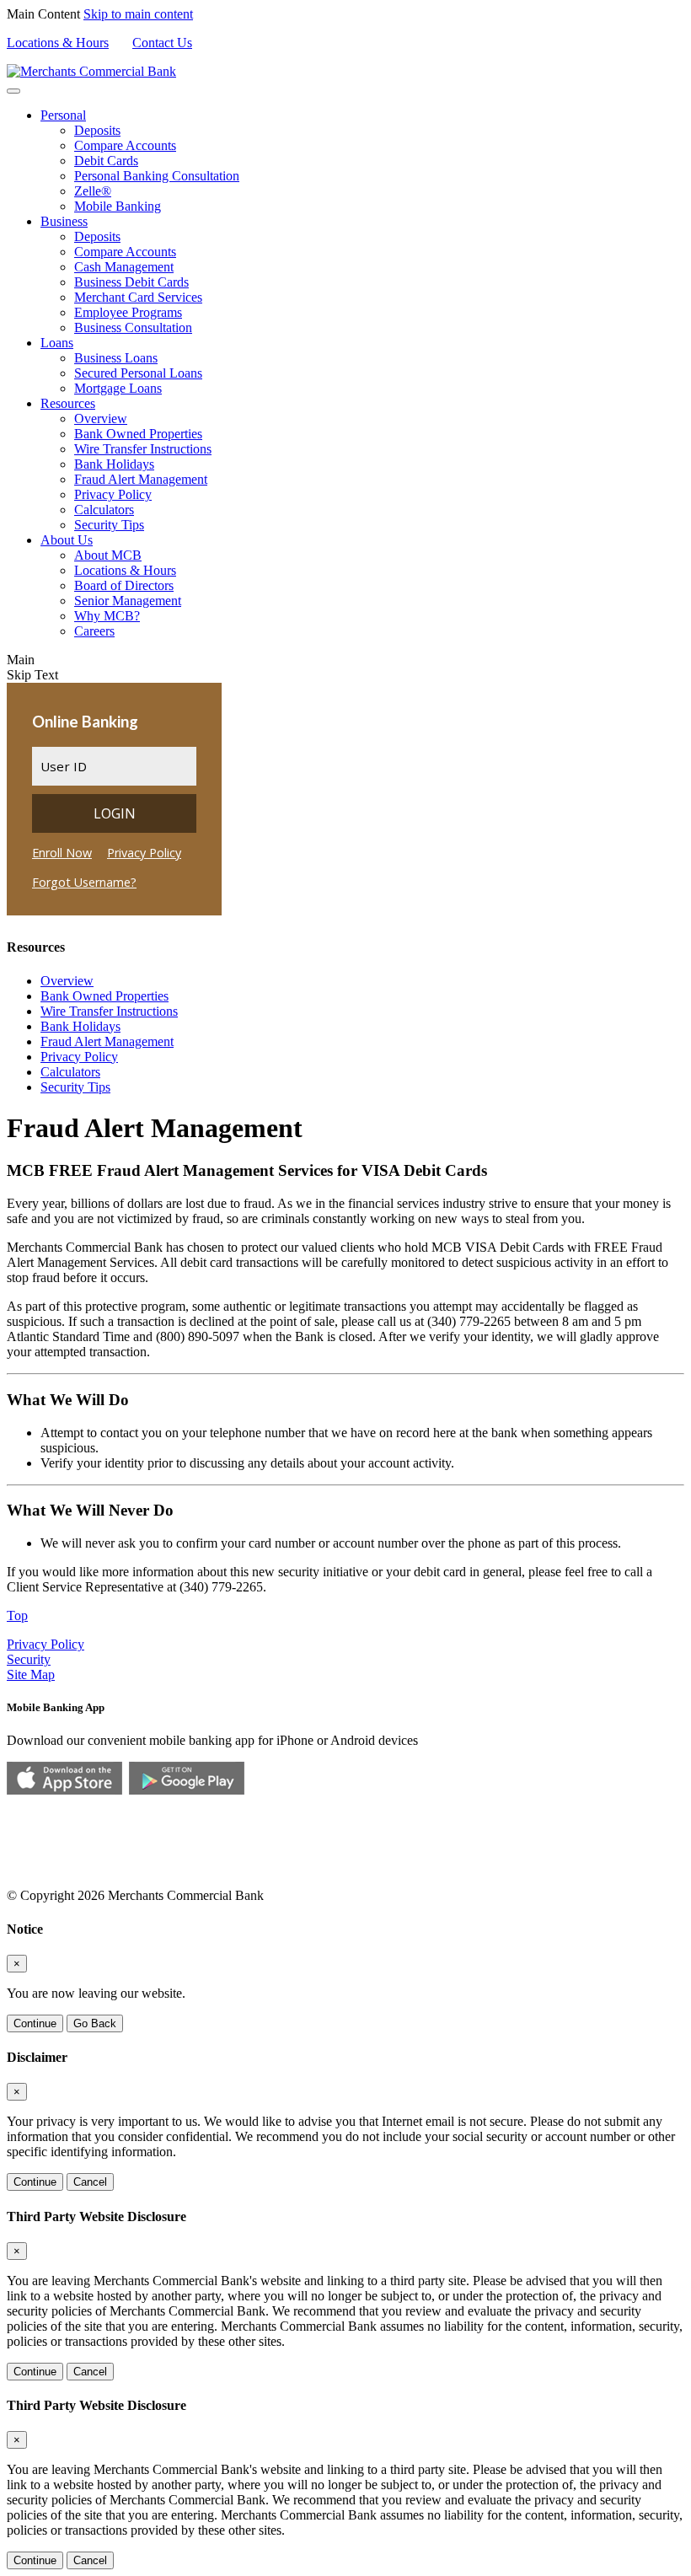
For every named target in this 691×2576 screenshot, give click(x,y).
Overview (101, 419)
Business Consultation (133, 327)
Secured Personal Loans (138, 373)
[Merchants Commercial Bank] (91, 71)
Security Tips (109, 525)
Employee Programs (128, 312)
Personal (63, 115)
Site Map (31, 1674)
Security (29, 1659)
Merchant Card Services (138, 297)
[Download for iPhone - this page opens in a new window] (64, 1790)
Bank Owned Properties (138, 434)
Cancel (90, 2182)
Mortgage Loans (118, 388)
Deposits (97, 130)
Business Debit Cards (131, 282)
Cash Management (124, 267)
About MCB (108, 555)
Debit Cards (106, 161)
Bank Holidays (114, 464)
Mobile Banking (118, 206)
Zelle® (93, 191)
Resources (68, 403)
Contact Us (162, 43)
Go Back (95, 2023)
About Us (67, 540)
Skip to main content (138, 14)
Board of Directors (124, 585)
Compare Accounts (125, 145)
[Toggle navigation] (13, 91)
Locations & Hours (58, 43)
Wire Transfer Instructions (143, 449)
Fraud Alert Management (141, 479)
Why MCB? (107, 616)
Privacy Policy (113, 494)
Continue (35, 2023)
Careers (94, 631)
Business (64, 221)
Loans (57, 343)
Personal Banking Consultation (157, 176)
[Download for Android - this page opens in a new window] (187, 1790)
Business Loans (116, 358)
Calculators (104, 510)
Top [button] (17, 1615)
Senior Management (128, 601)
